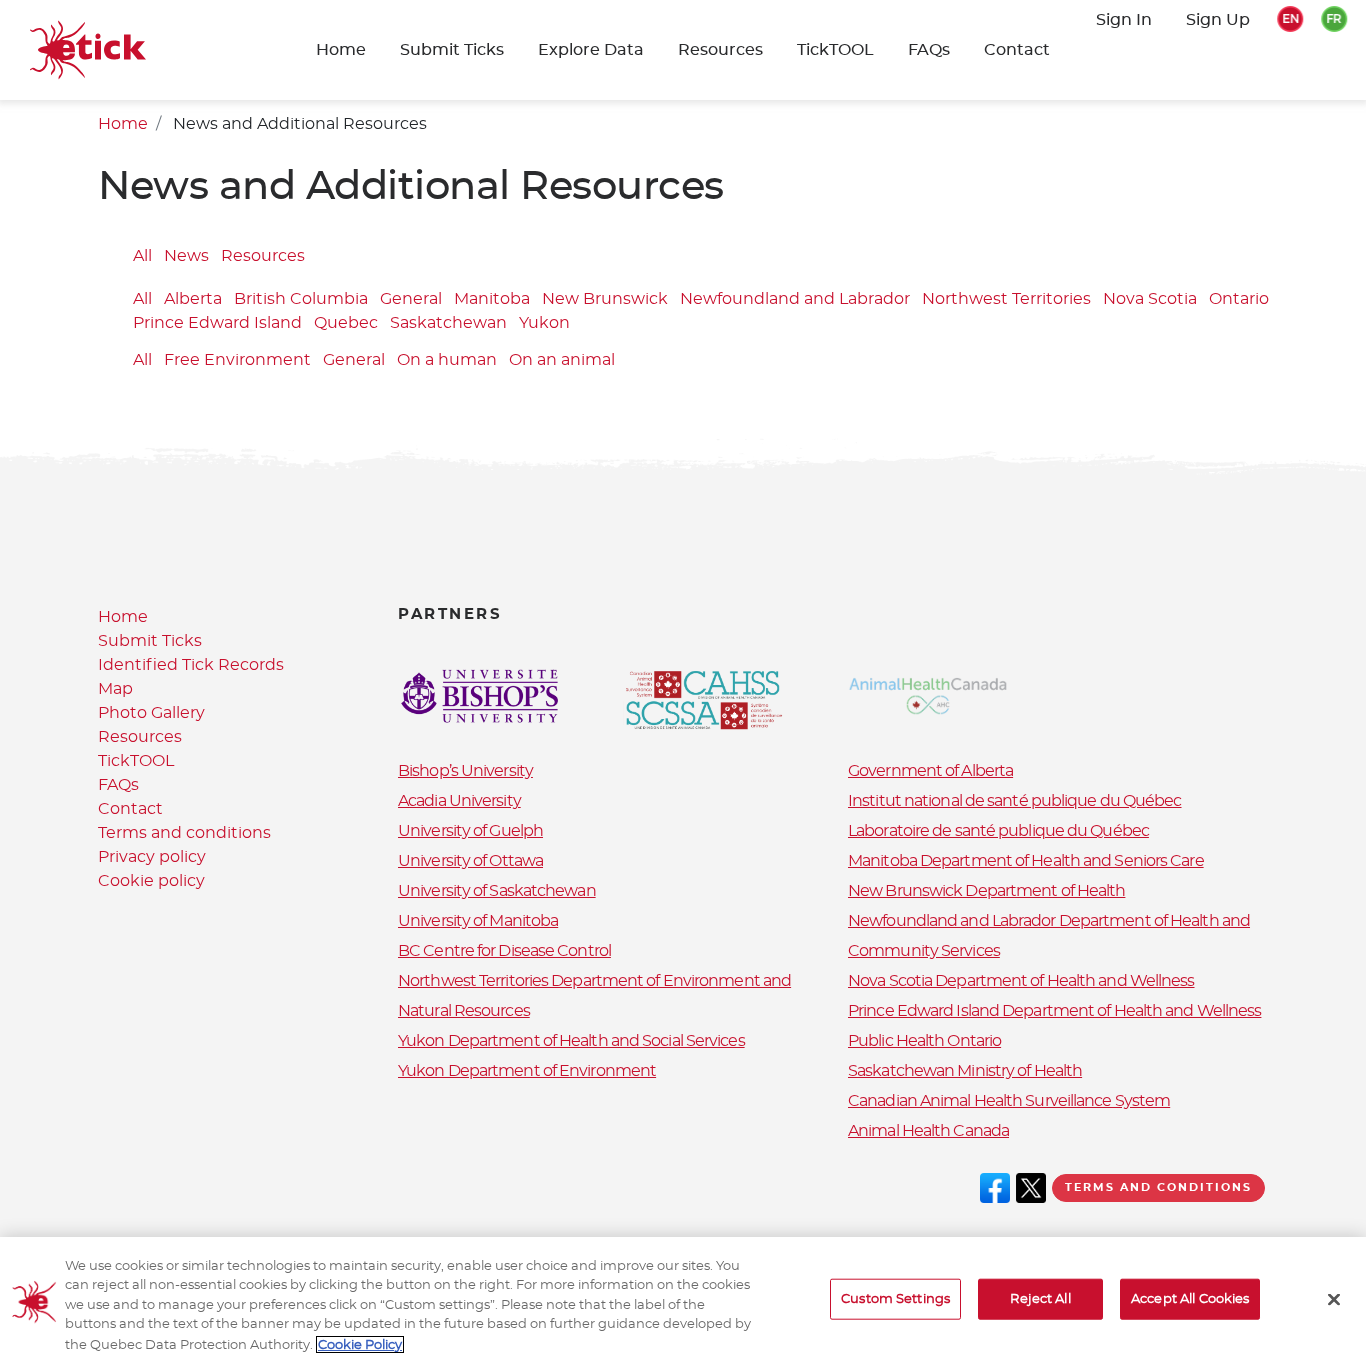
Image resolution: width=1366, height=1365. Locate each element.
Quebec (346, 324)
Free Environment (237, 360)
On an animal (562, 360)
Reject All (1040, 1299)
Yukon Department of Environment (527, 1071)
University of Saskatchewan (497, 891)
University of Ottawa (470, 861)
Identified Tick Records (191, 665)
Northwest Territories (1006, 300)
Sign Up (1218, 20)
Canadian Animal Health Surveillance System (1009, 1101)
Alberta (193, 300)
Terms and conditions (184, 833)
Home (341, 50)
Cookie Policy (360, 1344)
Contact (1017, 50)
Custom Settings (895, 1299)
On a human (447, 360)
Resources (720, 50)
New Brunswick (605, 300)
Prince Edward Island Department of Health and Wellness (1054, 1011)
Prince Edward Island (217, 324)
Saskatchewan (448, 324)
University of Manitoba (478, 921)
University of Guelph (470, 831)
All (142, 256)
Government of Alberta (930, 771)
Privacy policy (152, 857)
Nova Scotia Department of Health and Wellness (1021, 981)
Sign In (1124, 20)
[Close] (1334, 1300)
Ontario (1239, 300)
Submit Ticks (150, 641)
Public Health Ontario (924, 1041)
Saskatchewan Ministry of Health (965, 1071)
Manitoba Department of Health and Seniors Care (1026, 861)
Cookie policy (151, 881)
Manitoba (492, 300)
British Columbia (301, 300)
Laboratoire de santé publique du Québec (998, 831)
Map (115, 689)
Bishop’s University (465, 771)
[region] (683, 1301)
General (411, 300)
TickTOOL (835, 50)
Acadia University (459, 801)
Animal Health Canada (928, 1131)
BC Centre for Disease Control (504, 951)
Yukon (544, 324)
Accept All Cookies (1190, 1299)
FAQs (929, 50)
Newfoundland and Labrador (795, 300)
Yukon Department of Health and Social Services (571, 1041)
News (186, 256)
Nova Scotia (1150, 300)
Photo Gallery (151, 713)
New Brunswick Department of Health (986, 891)
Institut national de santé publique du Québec (1015, 801)
